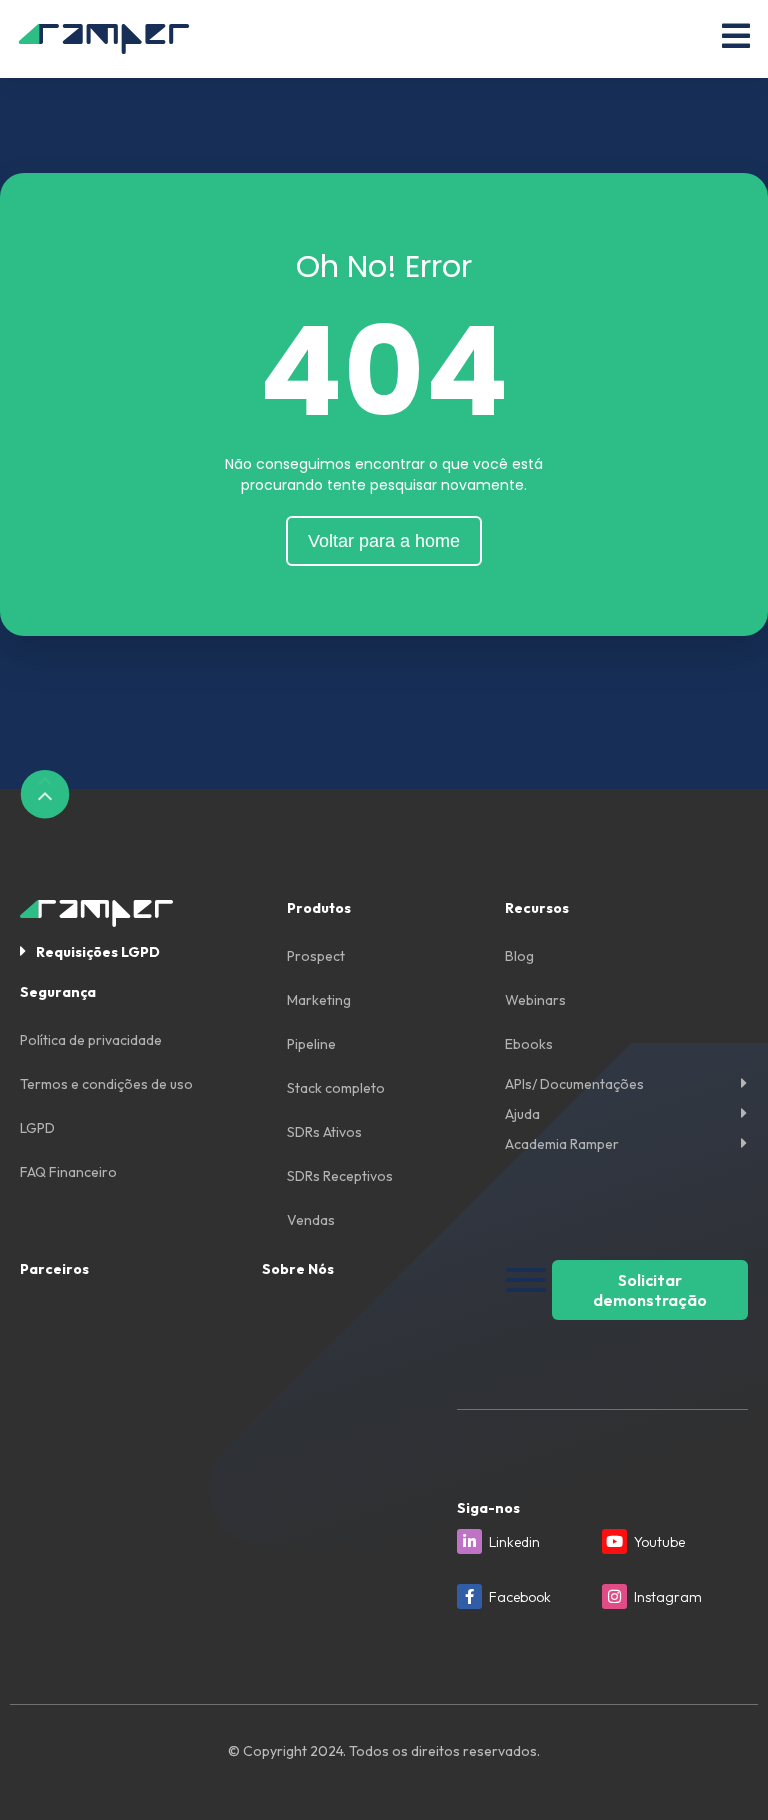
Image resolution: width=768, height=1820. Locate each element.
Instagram (668, 1597)
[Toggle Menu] (526, 1280)
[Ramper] (104, 39)
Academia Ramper (562, 1144)
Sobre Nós (298, 1269)
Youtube (659, 1542)
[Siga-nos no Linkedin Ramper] (469, 1541)
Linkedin (514, 1542)
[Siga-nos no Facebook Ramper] (469, 1596)
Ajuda (522, 1114)
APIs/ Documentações (574, 1084)
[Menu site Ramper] (736, 36)
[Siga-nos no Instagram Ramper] (614, 1596)
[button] (141, 951)
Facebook (520, 1597)
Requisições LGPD (98, 952)
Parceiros (54, 1269)
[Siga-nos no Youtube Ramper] (614, 1541)
